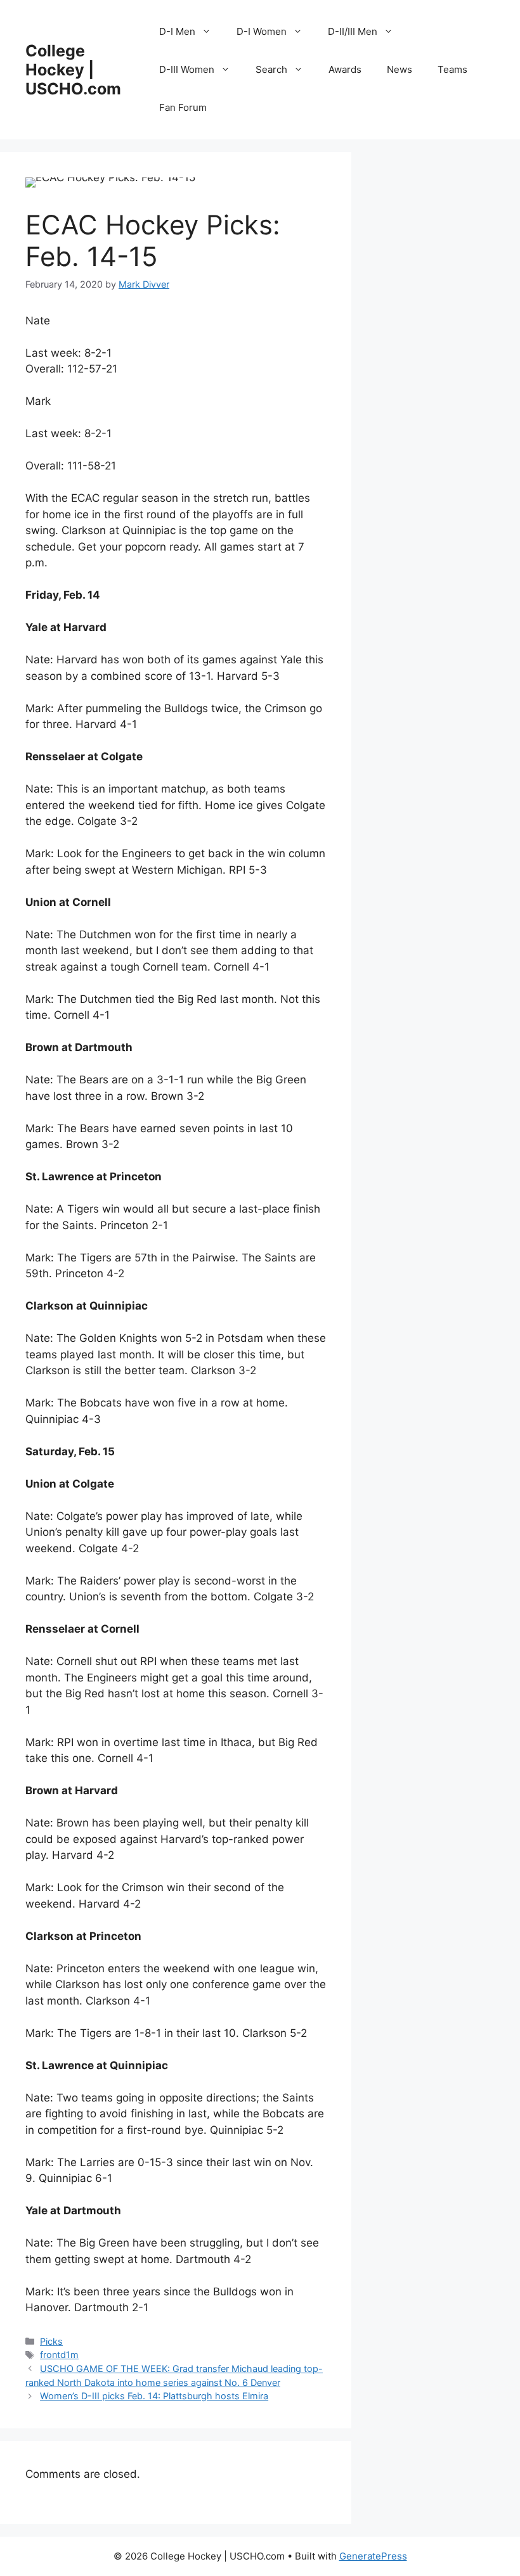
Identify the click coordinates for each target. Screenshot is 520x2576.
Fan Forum (183, 107)
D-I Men (177, 31)
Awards (345, 69)
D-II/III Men (353, 31)
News (400, 69)
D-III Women (187, 69)
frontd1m (59, 2355)
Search (271, 69)
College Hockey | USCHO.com (73, 70)
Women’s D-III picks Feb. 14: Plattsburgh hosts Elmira (154, 2396)
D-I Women (262, 31)
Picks (51, 2341)
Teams (452, 69)
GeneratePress (373, 2556)
